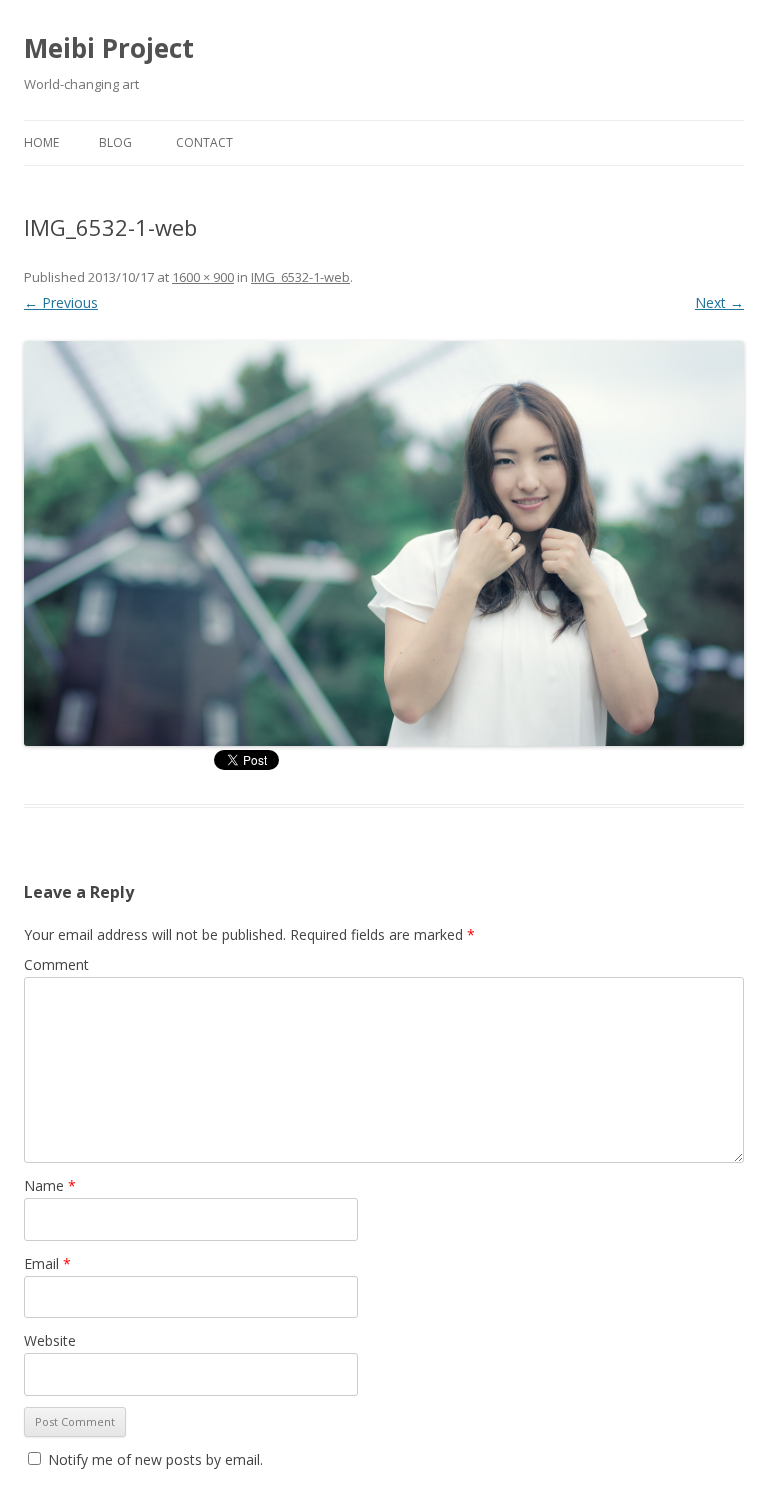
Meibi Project (109, 48)
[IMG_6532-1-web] (384, 543)
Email (47, 1263)
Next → (719, 302)
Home (41, 142)
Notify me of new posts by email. (155, 1459)
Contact (204, 142)
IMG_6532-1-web (300, 277)
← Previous (61, 302)
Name (50, 1185)
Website (50, 1340)
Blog (115, 142)
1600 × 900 (203, 277)
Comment (56, 964)
